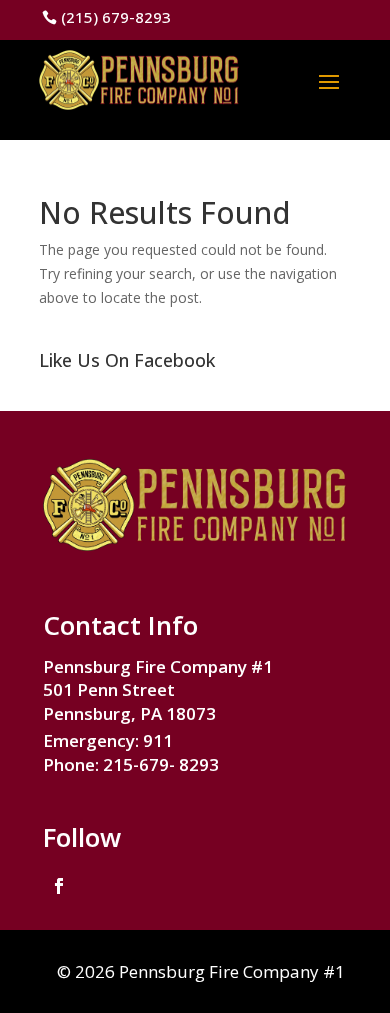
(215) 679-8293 (116, 17)
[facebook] (59, 886)
